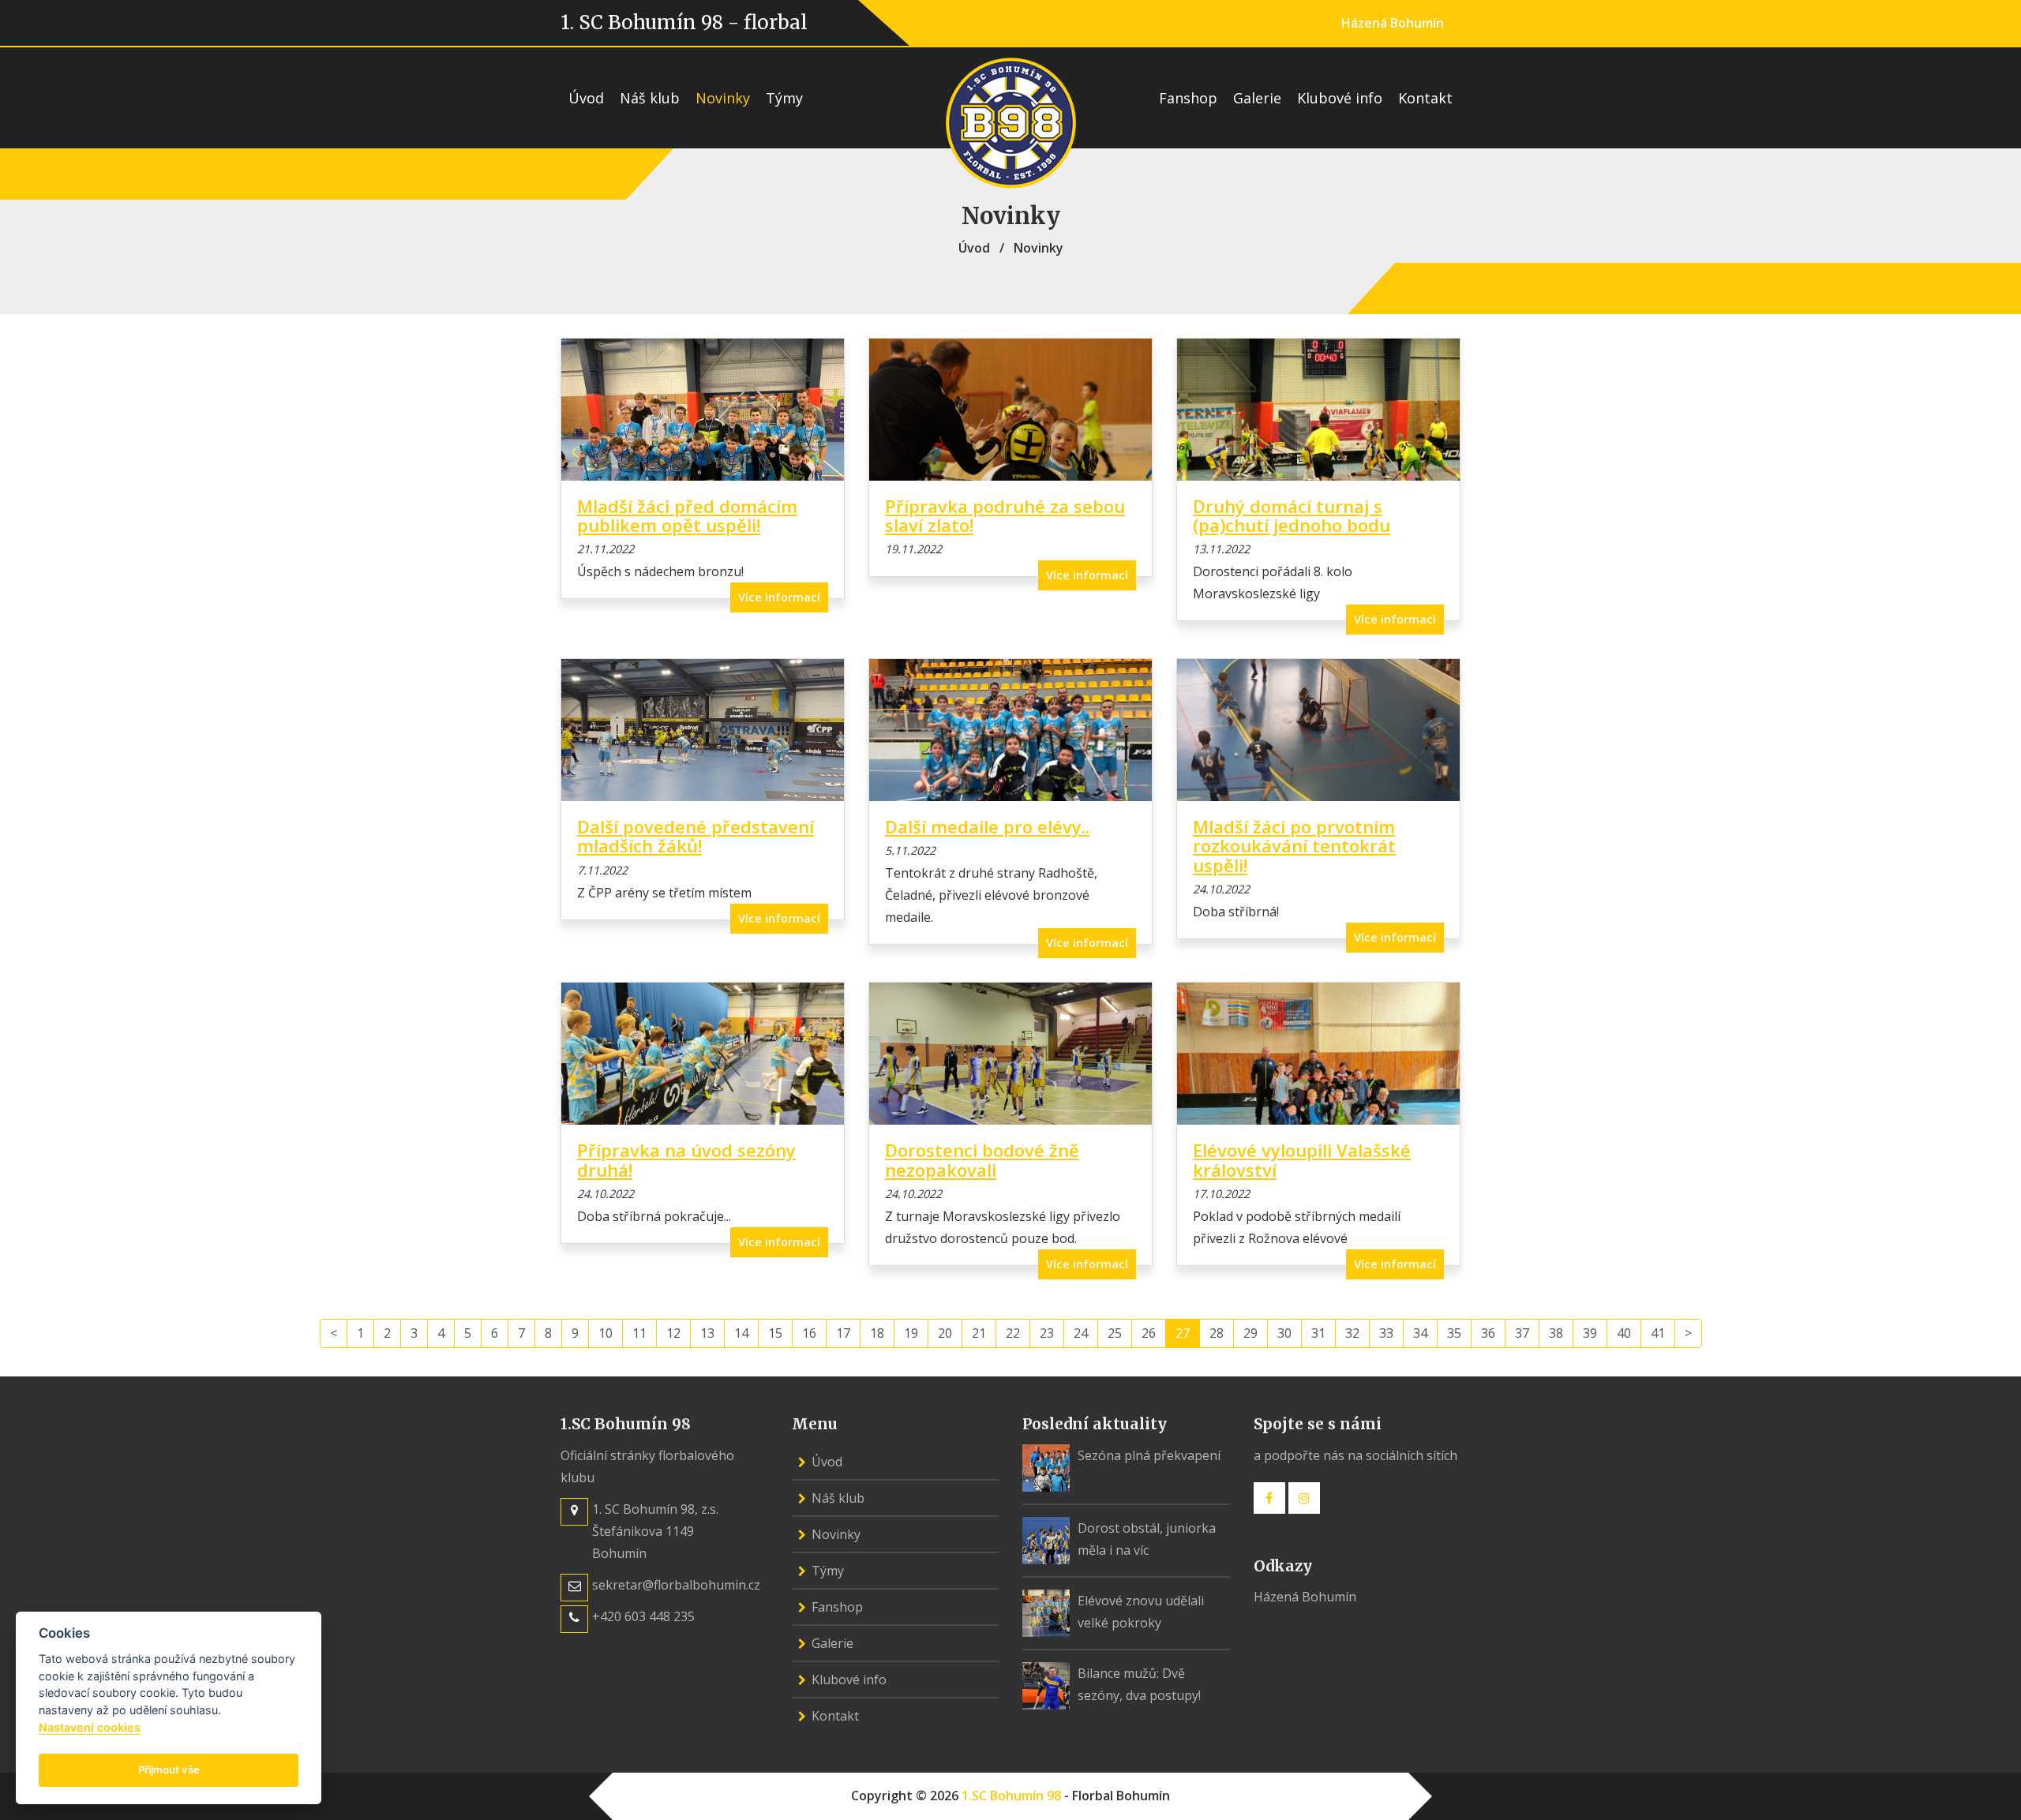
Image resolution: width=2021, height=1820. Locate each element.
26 (1149, 1333)
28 (1217, 1333)
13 (707, 1333)
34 (1420, 1333)
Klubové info (1340, 98)
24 (1081, 1333)
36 (1488, 1333)
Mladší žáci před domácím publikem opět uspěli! (687, 515)
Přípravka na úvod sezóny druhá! (686, 1159)
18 (877, 1333)
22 (1013, 1333)
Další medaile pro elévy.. (987, 826)
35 (1454, 1333)
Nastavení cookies (90, 1727)
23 (1047, 1333)
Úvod (586, 98)
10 (606, 1333)
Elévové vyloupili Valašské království (1302, 1159)
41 (1658, 1333)
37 (1522, 1333)
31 (1318, 1333)
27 (1183, 1333)
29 (1250, 1333)
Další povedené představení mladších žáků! (696, 836)
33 (1386, 1333)
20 (945, 1333)
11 (639, 1333)
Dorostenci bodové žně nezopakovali (982, 1159)
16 (809, 1333)
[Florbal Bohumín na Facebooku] (1269, 1498)
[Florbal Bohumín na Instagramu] (1304, 1498)
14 (741, 1333)
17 (843, 1333)
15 (775, 1333)
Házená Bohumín (1393, 23)
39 (1590, 1333)
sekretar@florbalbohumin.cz (676, 1585)
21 (979, 1333)
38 (1556, 1333)
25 (1115, 1333)
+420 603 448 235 (643, 1616)
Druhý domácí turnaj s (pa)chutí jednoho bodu (1292, 515)
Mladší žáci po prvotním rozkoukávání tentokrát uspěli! (1294, 845)
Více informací (779, 597)
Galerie (1257, 98)
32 (1352, 1333)
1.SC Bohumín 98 (1011, 1796)
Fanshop (1188, 98)
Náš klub (650, 98)
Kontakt (1425, 98)
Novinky (723, 98)
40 (1624, 1333)
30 (1284, 1333)
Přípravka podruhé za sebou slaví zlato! (1005, 515)
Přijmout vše (169, 1769)
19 (911, 1333)
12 (673, 1333)
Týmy (784, 98)
